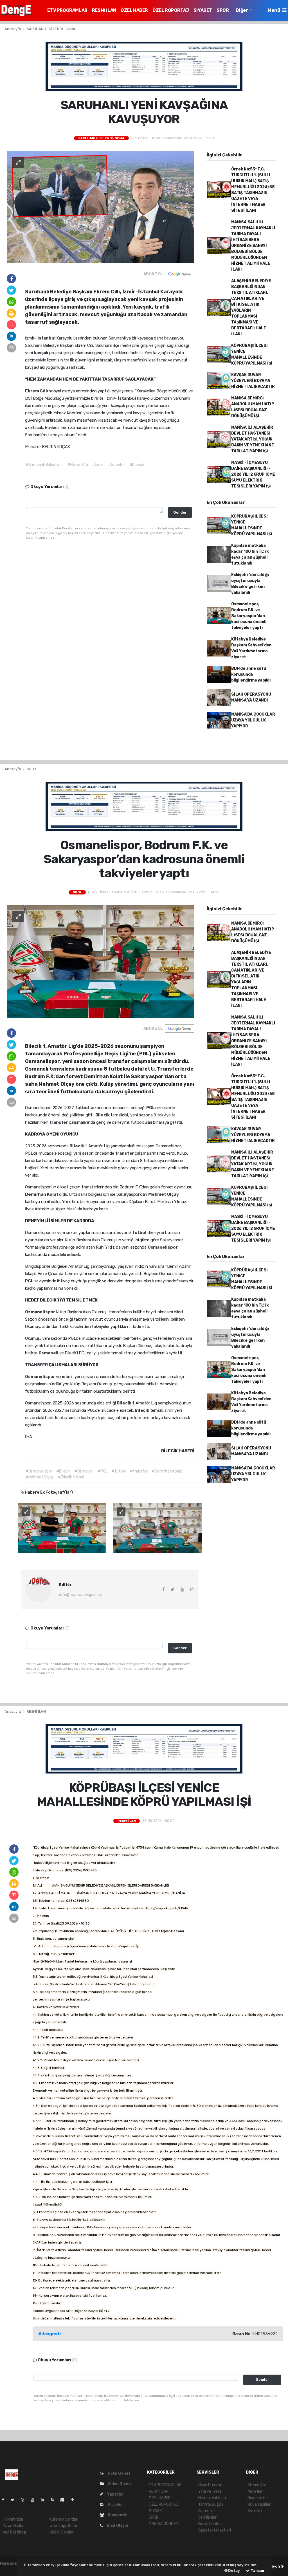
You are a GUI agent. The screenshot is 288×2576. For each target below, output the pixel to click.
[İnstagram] (25, 2500)
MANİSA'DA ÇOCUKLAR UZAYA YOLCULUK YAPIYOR (253, 720)
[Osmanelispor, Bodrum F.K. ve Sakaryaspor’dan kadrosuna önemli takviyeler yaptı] (101, 961)
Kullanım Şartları (64, 2519)
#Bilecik (63, 1471)
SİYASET (203, 10)
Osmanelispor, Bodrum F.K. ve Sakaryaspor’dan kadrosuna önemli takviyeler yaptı (249, 616)
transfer (59, 1122)
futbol (83, 1108)
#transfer (139, 1471)
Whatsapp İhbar (63, 2526)
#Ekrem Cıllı (78, 465)
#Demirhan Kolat (167, 1471)
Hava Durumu (210, 2485)
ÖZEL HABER (134, 10)
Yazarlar (115, 2494)
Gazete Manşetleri (215, 2530)
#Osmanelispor (39, 1471)
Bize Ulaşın (117, 2526)
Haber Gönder (62, 2532)
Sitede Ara (257, 2485)
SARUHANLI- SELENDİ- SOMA (51, 29)
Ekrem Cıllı (37, 391)
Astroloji (255, 2511)
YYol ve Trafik (210, 2491)
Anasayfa (13, 29)
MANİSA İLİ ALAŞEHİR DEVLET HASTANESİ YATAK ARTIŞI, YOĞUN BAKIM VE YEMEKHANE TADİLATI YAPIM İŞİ (253, 439)
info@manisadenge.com (81, 1595)
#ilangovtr (50, 2334)
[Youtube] (35, 2500)
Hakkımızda (13, 2519)
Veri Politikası (14, 2532)
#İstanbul (117, 465)
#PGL (103, 1471)
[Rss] (55, 2500)
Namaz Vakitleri (212, 2498)
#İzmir (98, 465)
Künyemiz (117, 2515)
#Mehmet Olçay (40, 1477)
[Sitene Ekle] (75, 2500)
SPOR (223, 10)
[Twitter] (15, 2500)
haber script (11, 2569)
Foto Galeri (118, 2473)
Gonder (180, 512)
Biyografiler (258, 2498)
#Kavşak (137, 465)
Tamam (257, 2571)
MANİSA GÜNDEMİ (164, 2524)
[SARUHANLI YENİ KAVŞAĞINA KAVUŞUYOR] (101, 207)
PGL (151, 1108)
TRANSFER (37, 1365)
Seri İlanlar (207, 2517)
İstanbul (47, 338)
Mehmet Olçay (164, 1194)
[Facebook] (5, 2500)
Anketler (255, 2491)
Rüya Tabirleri (259, 2504)
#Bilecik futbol (71, 1477)
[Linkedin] (45, 2500)
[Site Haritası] (65, 2500)
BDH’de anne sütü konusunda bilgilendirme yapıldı (251, 674)
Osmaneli (49, 1353)
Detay (234, 2571)
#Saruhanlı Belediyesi (44, 465)
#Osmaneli (84, 1471)
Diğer (242, 10)
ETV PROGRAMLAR (67, 10)
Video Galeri (119, 2484)
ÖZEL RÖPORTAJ (171, 10)
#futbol (119, 1471)
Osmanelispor (163, 1247)
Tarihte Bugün (211, 2504)
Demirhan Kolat (42, 1194)
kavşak (41, 353)
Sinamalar (207, 2511)
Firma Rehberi (211, 2524)
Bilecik (103, 1115)
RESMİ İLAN (104, 10)
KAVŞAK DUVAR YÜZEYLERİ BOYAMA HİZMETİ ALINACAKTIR (253, 381)
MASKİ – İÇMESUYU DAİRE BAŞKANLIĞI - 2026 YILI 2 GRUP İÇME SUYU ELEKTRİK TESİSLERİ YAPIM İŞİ (253, 474)
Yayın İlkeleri (13, 2526)
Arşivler (115, 2505)
